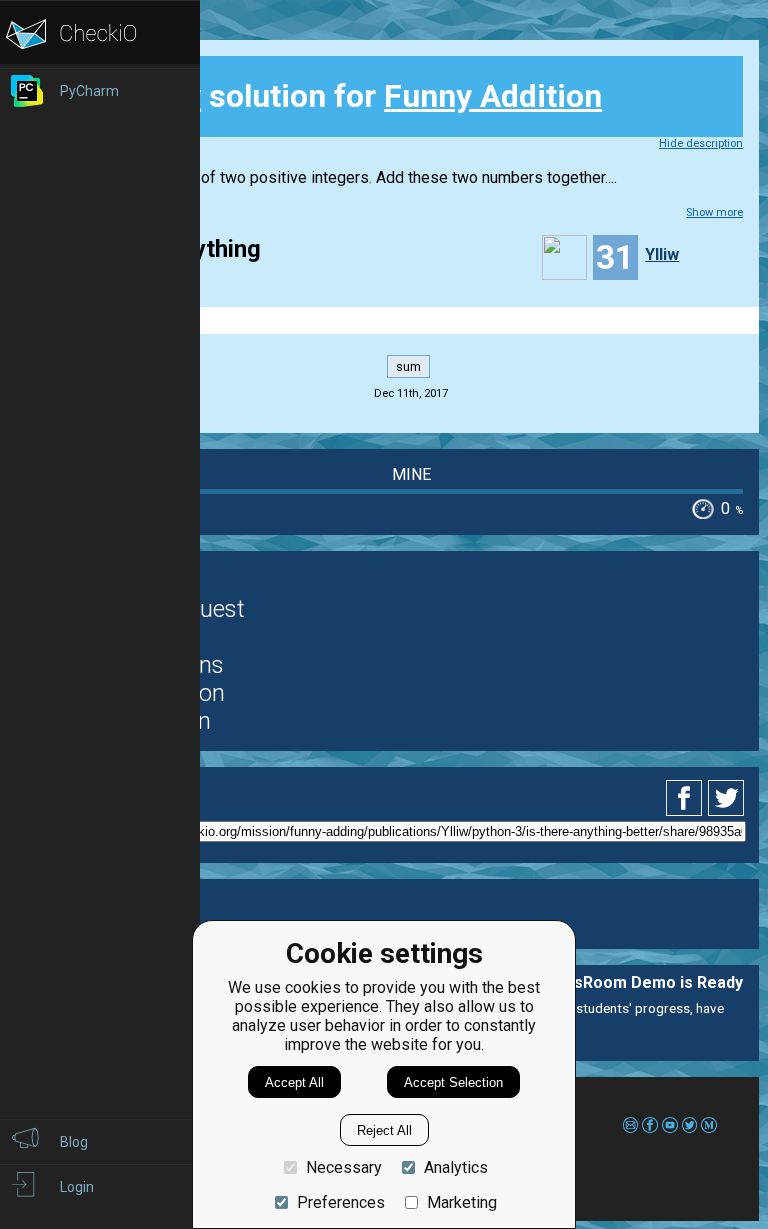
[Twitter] (727, 798)
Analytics (456, 1167)
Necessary (344, 1167)
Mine (411, 474)
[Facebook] (687, 798)
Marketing (462, 1202)
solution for (348, 96)
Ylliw (662, 254)
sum (408, 366)
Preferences (341, 1202)
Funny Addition (493, 96)
